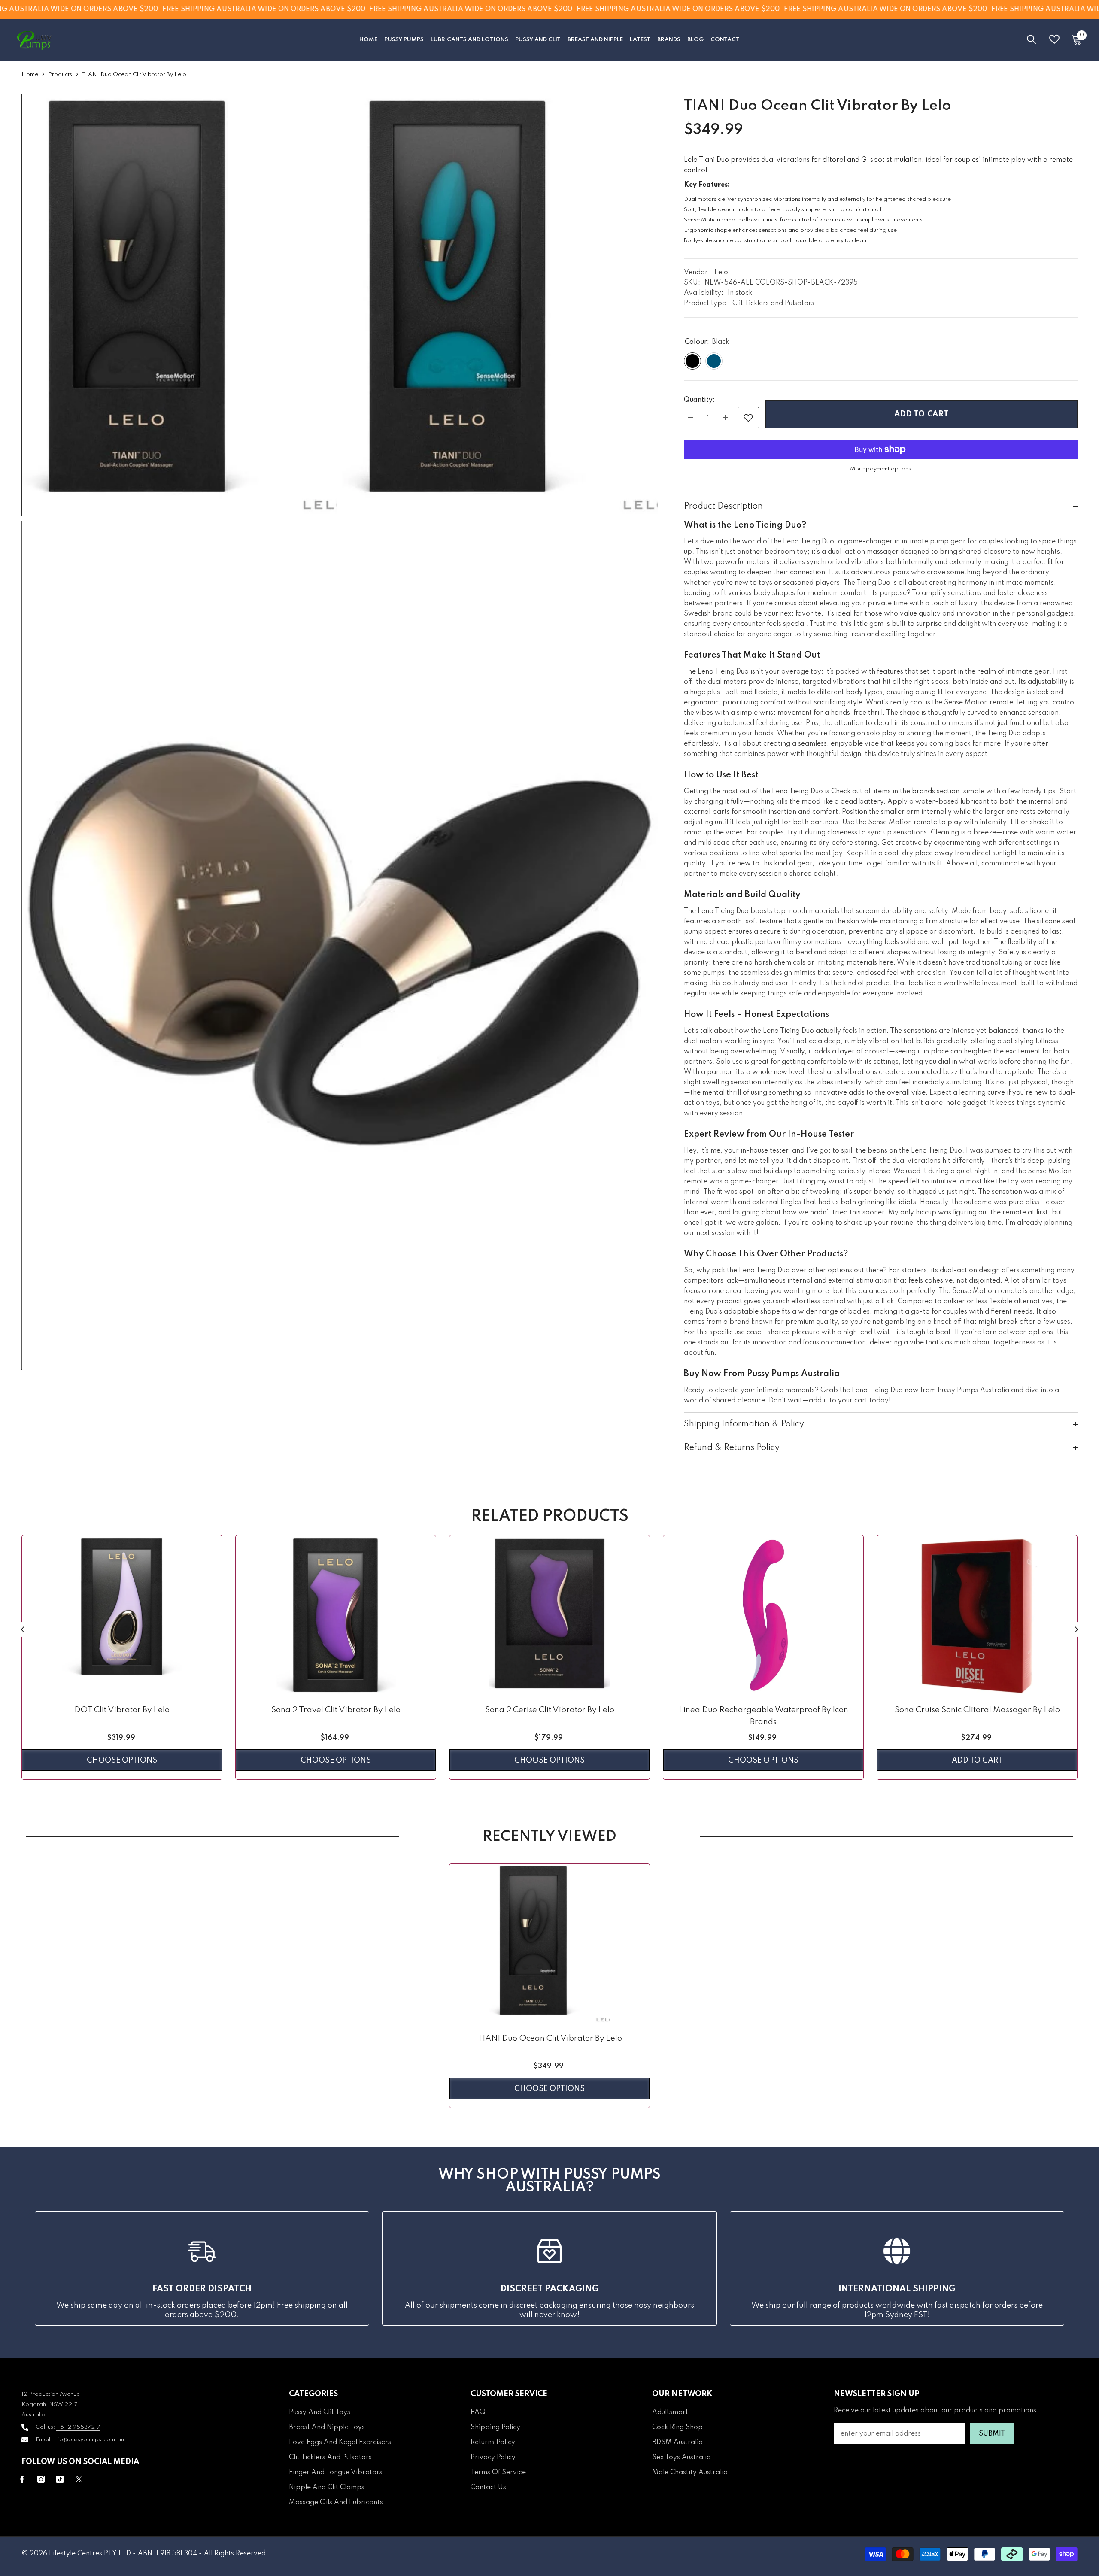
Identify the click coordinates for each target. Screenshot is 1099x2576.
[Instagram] (41, 2479)
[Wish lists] (1054, 39)
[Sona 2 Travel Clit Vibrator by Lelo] (336, 1616)
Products (60, 74)
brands (923, 792)
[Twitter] (79, 2479)
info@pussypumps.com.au (89, 2440)
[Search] (1032, 39)
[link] (748, 418)
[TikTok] (60, 2479)
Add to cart (921, 414)
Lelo (721, 273)
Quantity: (699, 400)
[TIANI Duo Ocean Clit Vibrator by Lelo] (549, 1944)
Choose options (122, 1760)
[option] (122, 1660)
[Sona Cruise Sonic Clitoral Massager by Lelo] (977, 1616)
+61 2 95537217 (78, 2427)
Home (30, 74)
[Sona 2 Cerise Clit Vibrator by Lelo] (549, 1616)
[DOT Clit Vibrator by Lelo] (122, 1616)
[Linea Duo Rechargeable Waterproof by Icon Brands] (763, 1616)
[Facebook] (22, 2479)
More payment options (880, 469)
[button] (23, 1629)
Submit (992, 2434)
